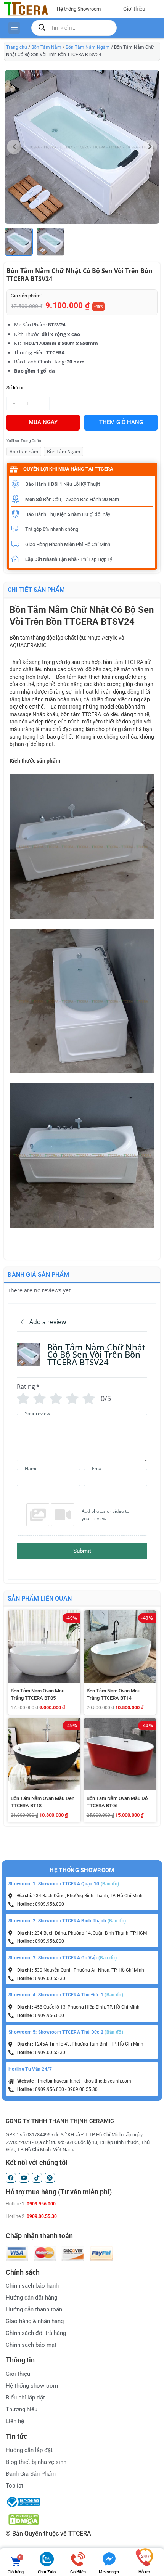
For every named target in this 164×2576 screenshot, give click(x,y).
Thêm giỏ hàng (121, 422)
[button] (150, 147)
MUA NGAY (43, 422)
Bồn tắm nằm (24, 451)
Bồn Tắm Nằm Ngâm (88, 47)
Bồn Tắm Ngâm (64, 451)
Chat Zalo (47, 2572)
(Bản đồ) (110, 1884)
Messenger (109, 2572)
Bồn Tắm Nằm (46, 47)
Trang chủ (17, 47)
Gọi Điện (78, 2572)
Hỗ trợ (144, 2572)
